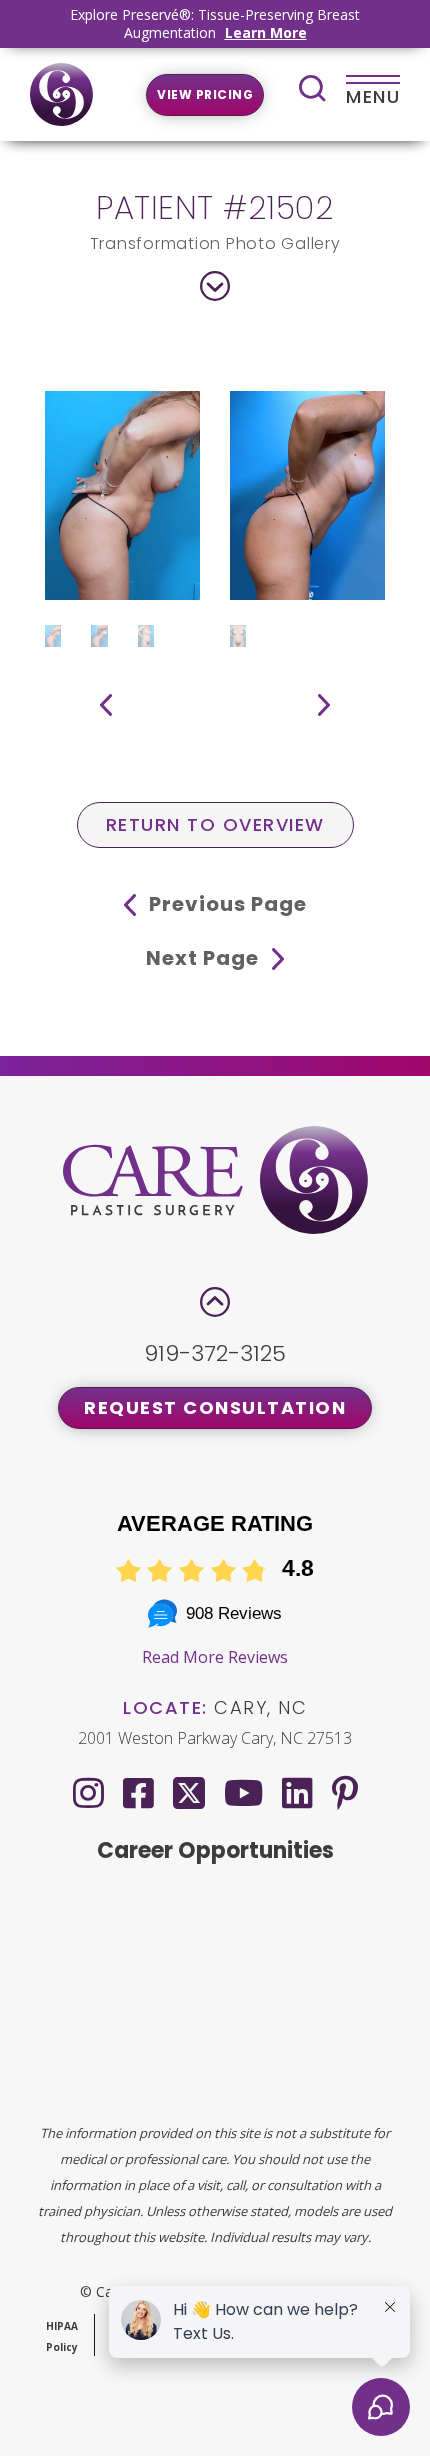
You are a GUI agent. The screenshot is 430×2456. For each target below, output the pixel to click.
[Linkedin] (297, 1792)
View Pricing (205, 94)
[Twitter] (189, 1788)
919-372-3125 (215, 1353)
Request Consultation (215, 1407)
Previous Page (225, 904)
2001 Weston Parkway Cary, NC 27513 (215, 1738)
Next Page (205, 958)
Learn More (266, 33)
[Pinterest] (345, 1792)
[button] (106, 705)
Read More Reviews (215, 1657)
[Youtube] (243, 1792)
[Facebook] (138, 1792)
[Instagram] (88, 1792)
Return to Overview (215, 824)
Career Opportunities (215, 1850)
